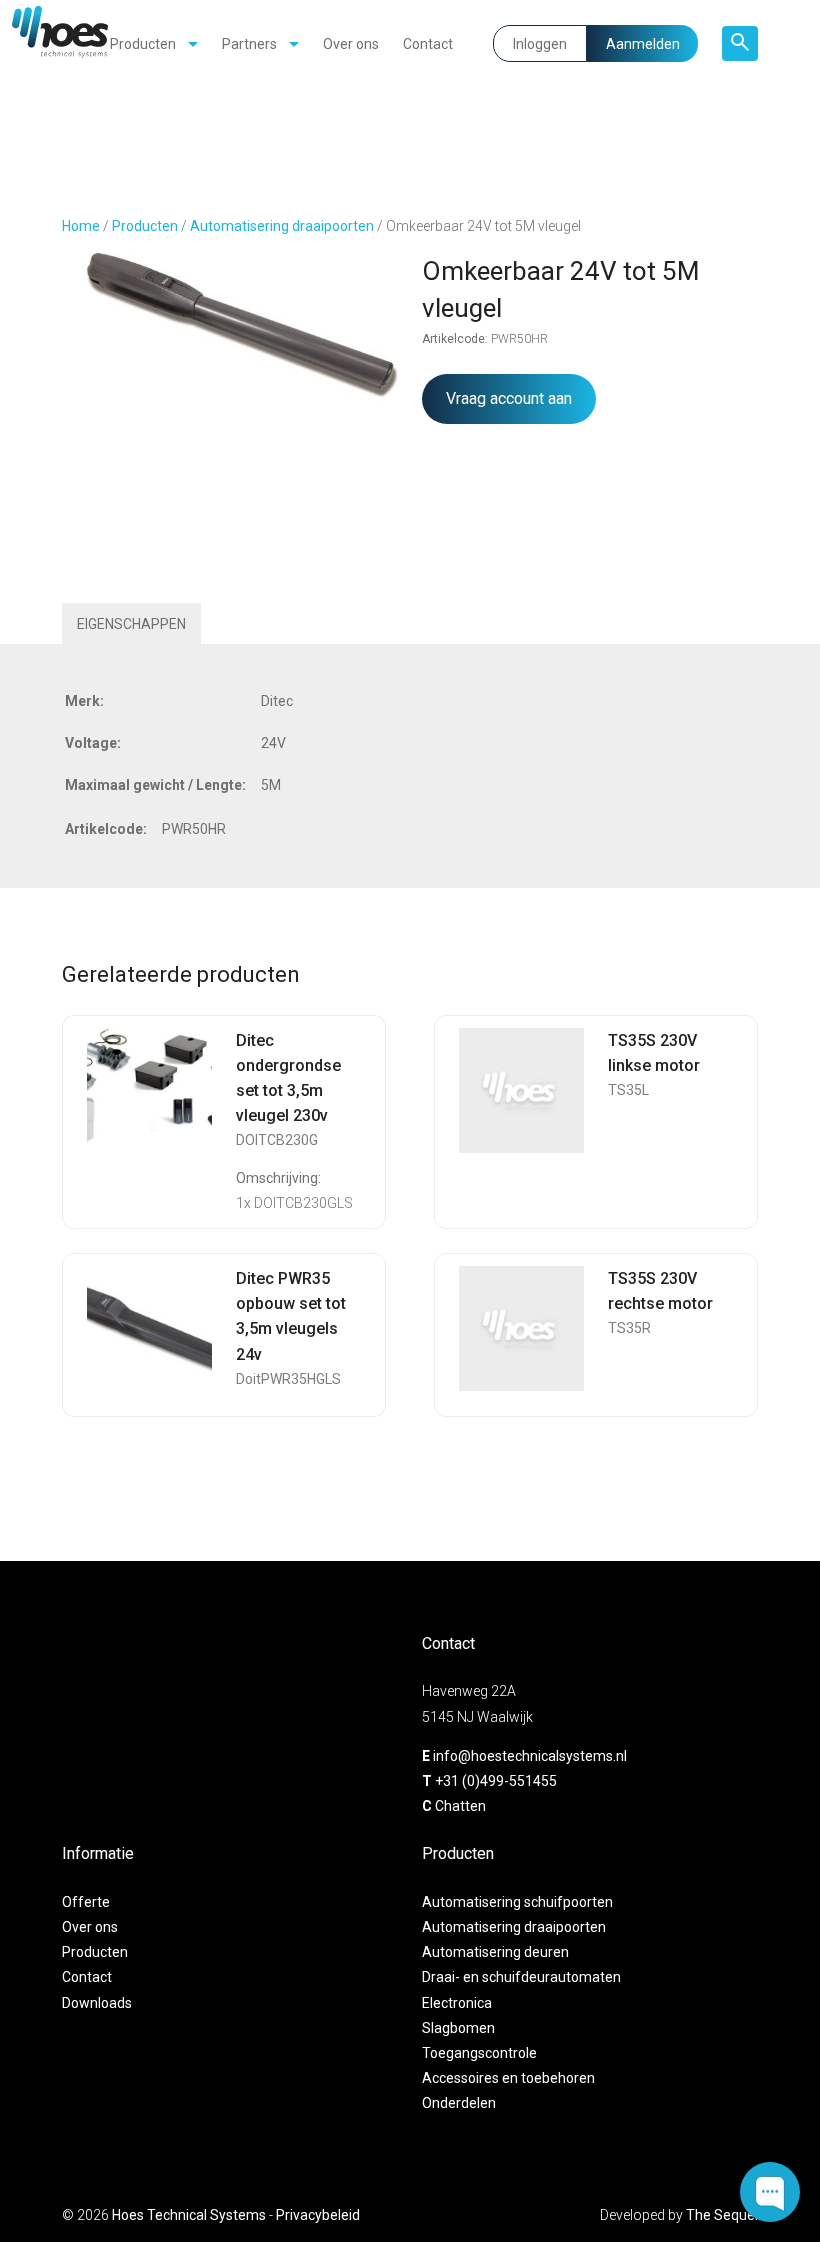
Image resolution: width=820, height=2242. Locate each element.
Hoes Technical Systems (189, 2215)
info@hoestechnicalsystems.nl (530, 1756)
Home (81, 226)
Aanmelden (643, 44)
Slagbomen (458, 2028)
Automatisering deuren (495, 1952)
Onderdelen (459, 2103)
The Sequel (722, 2215)
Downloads (97, 2003)
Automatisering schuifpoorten (517, 1902)
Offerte (86, 1902)
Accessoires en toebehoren (508, 2078)
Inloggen (540, 44)
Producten (143, 44)
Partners (249, 44)
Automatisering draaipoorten (282, 226)
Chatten (460, 1806)
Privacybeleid (318, 2215)
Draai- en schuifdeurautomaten (521, 1977)
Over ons (351, 44)
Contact (428, 44)
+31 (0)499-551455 (496, 1781)
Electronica (457, 2003)
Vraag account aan (509, 398)
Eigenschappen (131, 624)
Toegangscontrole (479, 2053)
